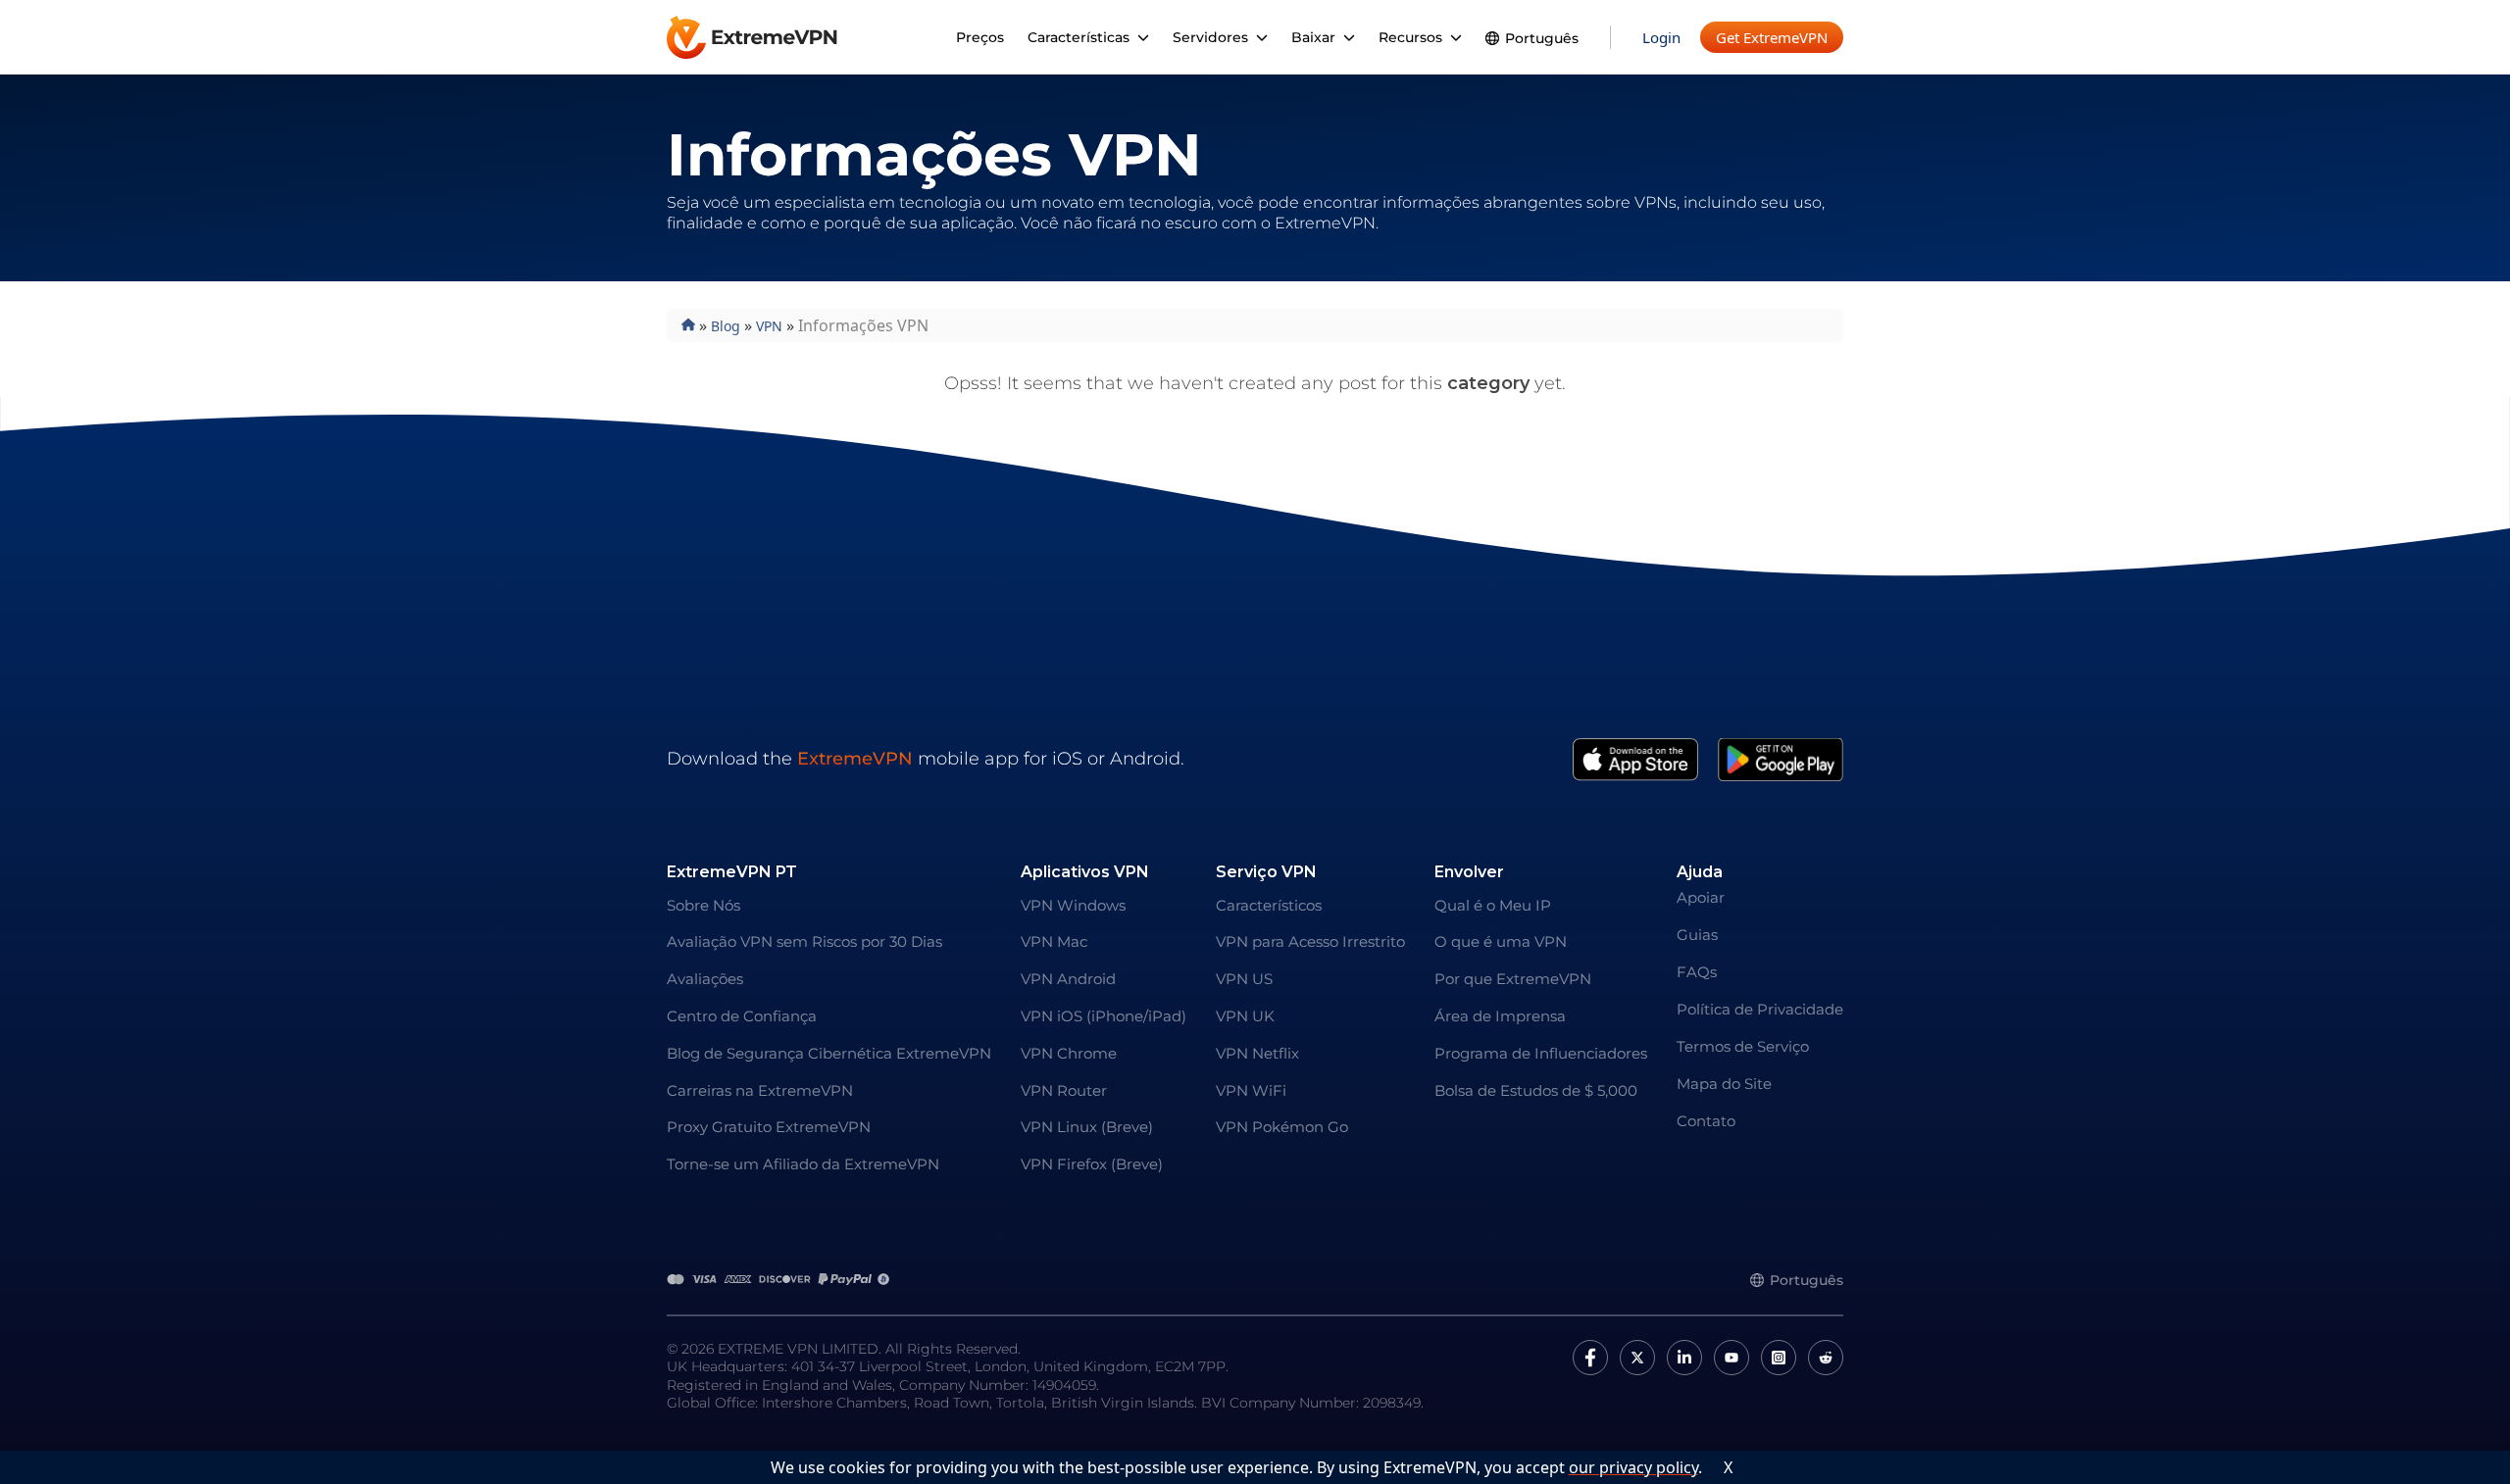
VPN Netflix (1257, 1053)
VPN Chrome (1069, 1053)
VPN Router (1064, 1090)
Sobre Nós (703, 905)
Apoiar (1701, 897)
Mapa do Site (1724, 1084)
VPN (769, 326)
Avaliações (705, 979)
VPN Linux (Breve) (1087, 1127)
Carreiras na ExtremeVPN (760, 1090)
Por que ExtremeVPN (1513, 979)
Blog (726, 326)
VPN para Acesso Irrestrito (1310, 941)
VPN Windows (1073, 905)
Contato (1706, 1121)
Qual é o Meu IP (1493, 905)
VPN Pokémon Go (1282, 1127)
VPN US (1244, 979)
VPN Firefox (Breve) (1092, 1164)
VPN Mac (1054, 941)
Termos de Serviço (1743, 1046)
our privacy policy (1633, 1467)
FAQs (1697, 972)
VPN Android (1068, 979)
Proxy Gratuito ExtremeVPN (769, 1127)
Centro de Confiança (742, 1016)
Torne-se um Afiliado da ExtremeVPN (803, 1164)
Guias (1697, 935)
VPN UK (1245, 1016)
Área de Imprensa (1500, 1016)
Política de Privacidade (1760, 1009)
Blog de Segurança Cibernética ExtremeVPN (829, 1053)
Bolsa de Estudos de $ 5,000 (1536, 1090)
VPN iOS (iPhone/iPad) (1104, 1016)
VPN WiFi (1251, 1090)
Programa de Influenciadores (1541, 1053)
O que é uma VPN (1501, 941)
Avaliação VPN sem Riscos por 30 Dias (804, 941)
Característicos (1269, 905)
